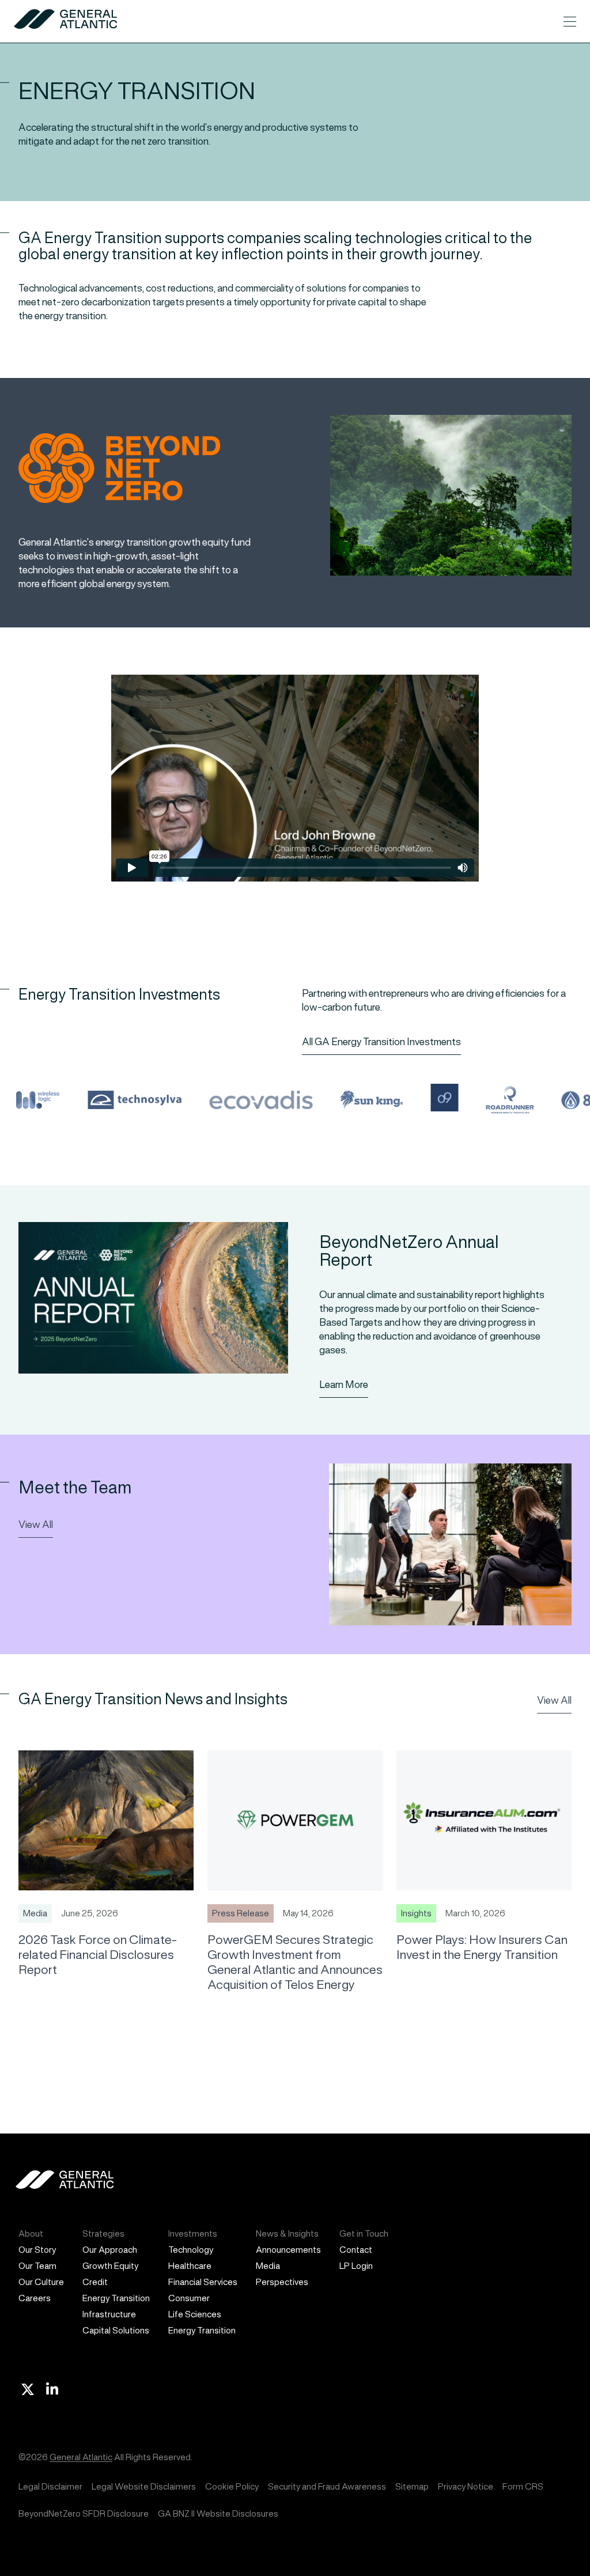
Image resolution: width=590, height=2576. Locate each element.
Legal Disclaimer (50, 2486)
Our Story (37, 2250)
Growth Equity (110, 2266)
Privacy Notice (466, 2486)
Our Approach (110, 2250)
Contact (356, 2250)
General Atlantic (81, 2457)
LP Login (356, 2266)
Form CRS (523, 2486)
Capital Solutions (116, 2330)
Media (268, 2266)
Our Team (37, 2266)
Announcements (288, 2250)
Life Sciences (195, 2314)
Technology (191, 2250)
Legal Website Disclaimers (144, 2486)
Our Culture (41, 2282)
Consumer (189, 2298)
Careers (35, 2298)
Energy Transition (116, 2298)
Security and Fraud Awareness (327, 2486)
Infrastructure (109, 2314)
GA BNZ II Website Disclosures (218, 2513)
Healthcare (190, 2266)
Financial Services (203, 2282)
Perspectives (282, 2282)
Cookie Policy (232, 2486)
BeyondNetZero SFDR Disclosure (84, 2513)
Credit (95, 2282)
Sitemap (412, 2486)
